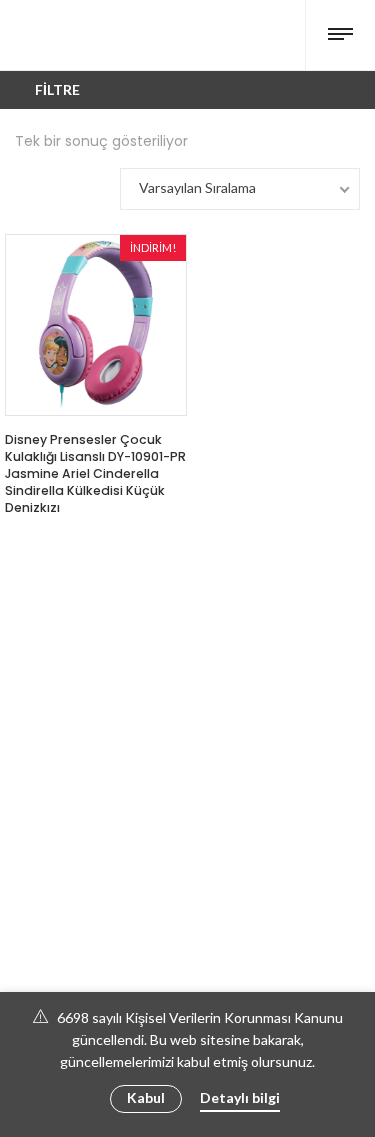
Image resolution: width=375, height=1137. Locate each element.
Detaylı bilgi (240, 1097)
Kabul (146, 1097)
